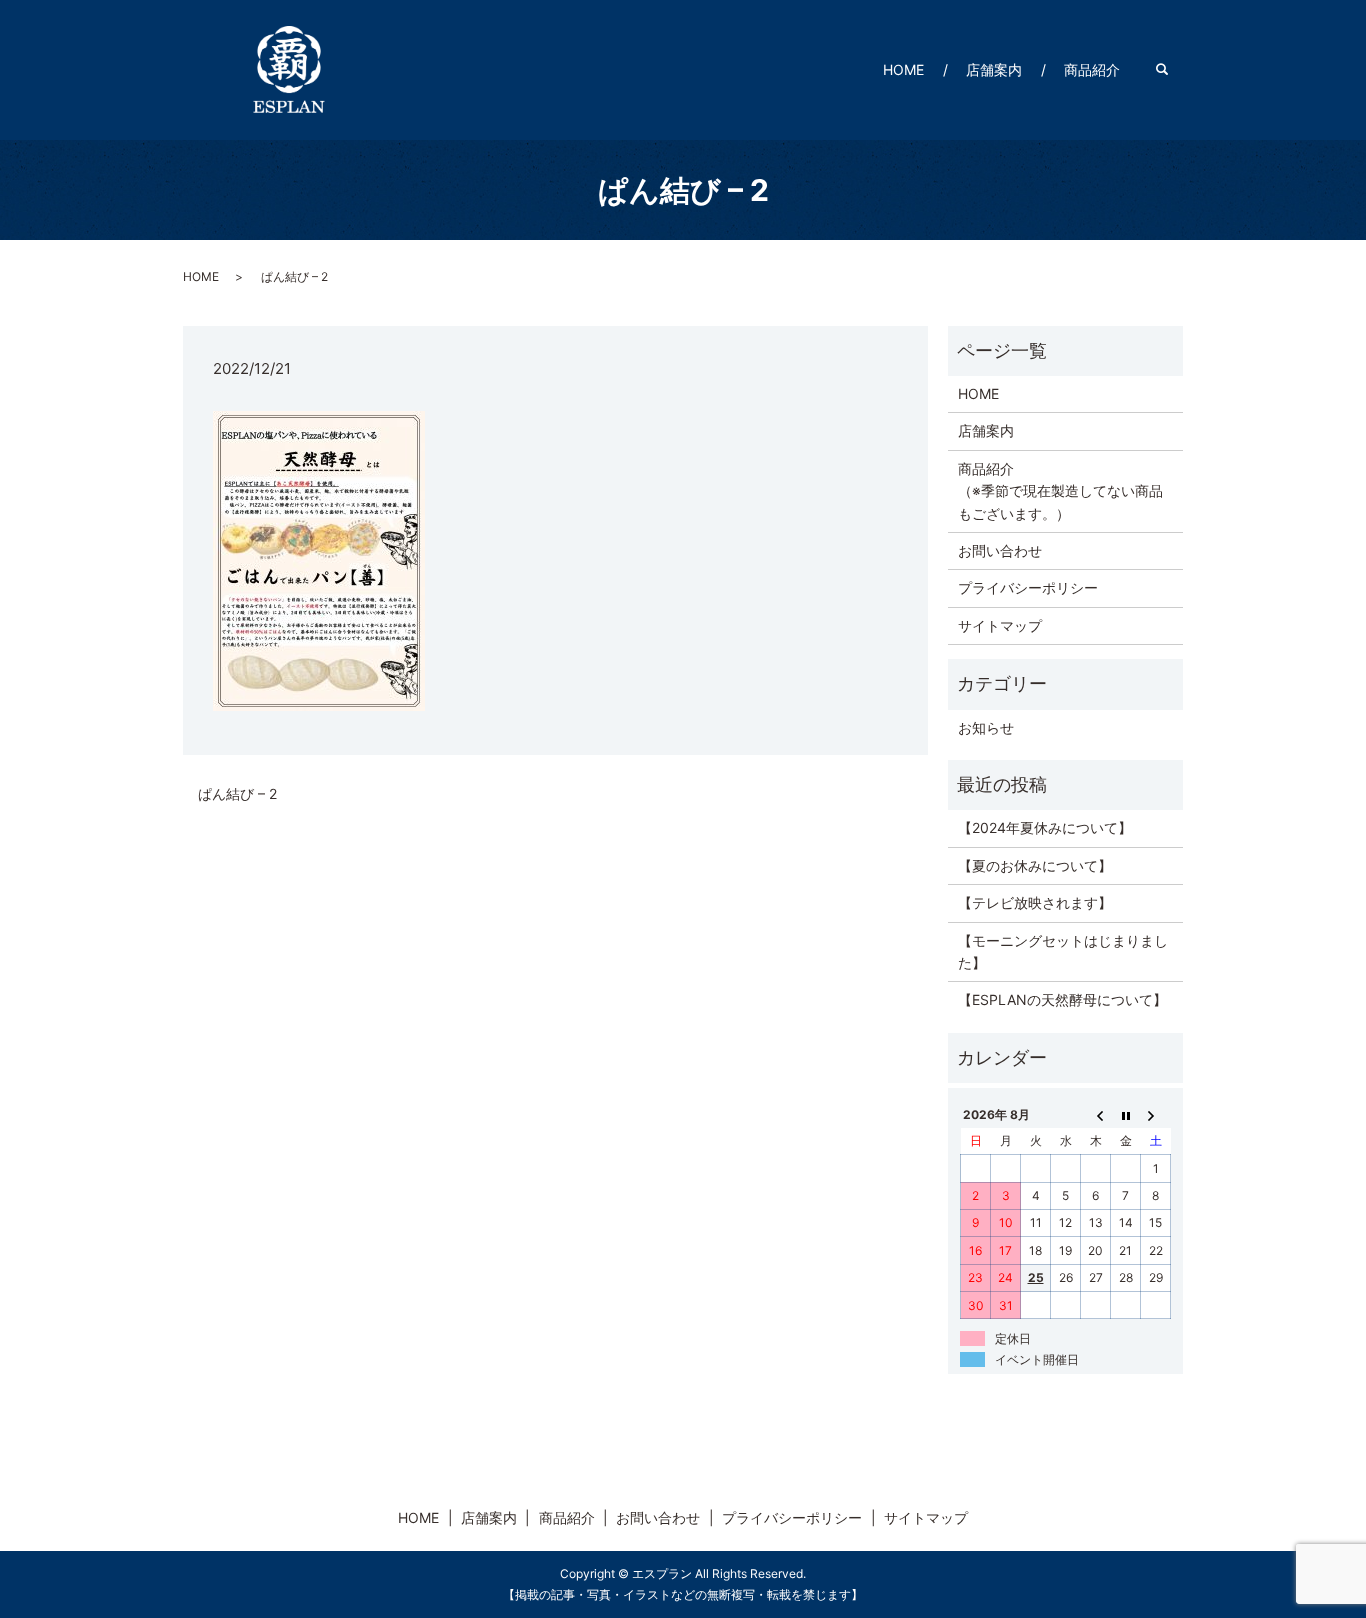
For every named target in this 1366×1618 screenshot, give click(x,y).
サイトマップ (1000, 625)
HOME (903, 69)
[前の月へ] (1096, 1114)
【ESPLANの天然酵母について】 (1062, 999)
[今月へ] (1126, 1114)
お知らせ (986, 727)
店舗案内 (994, 69)
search (1172, 69)
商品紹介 (1092, 69)
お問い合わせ (1000, 550)
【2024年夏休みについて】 (1045, 827)
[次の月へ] (1156, 1114)
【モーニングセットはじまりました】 (1063, 951)
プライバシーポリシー (1028, 587)
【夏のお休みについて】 (1035, 865)
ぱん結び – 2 (237, 793)
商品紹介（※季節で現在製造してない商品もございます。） (1060, 491)
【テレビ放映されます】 (1035, 902)
